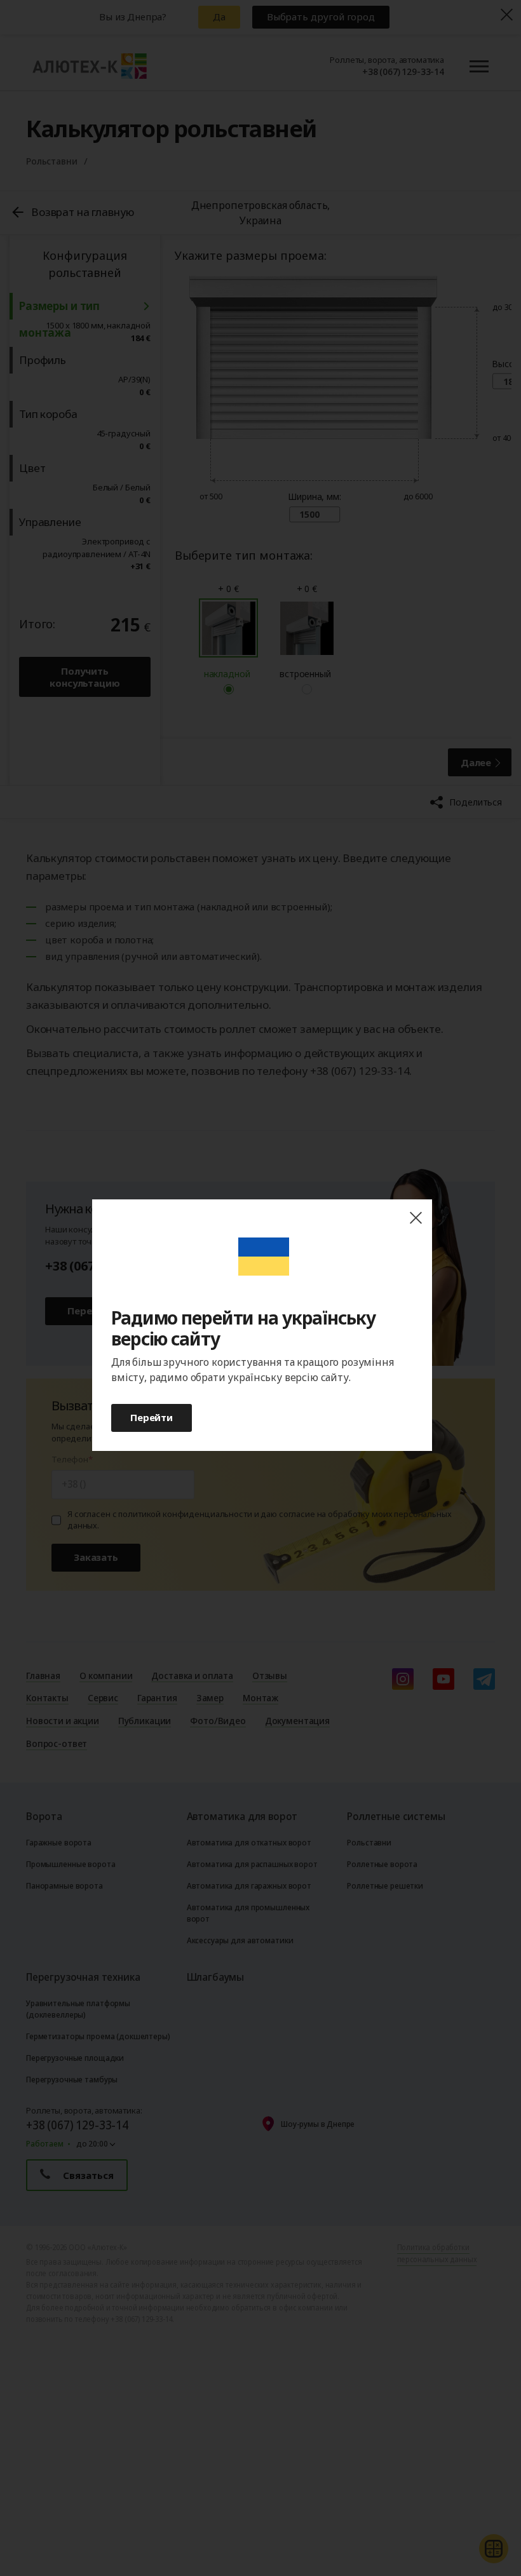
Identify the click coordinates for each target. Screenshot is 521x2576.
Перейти (152, 1417)
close (416, 1218)
